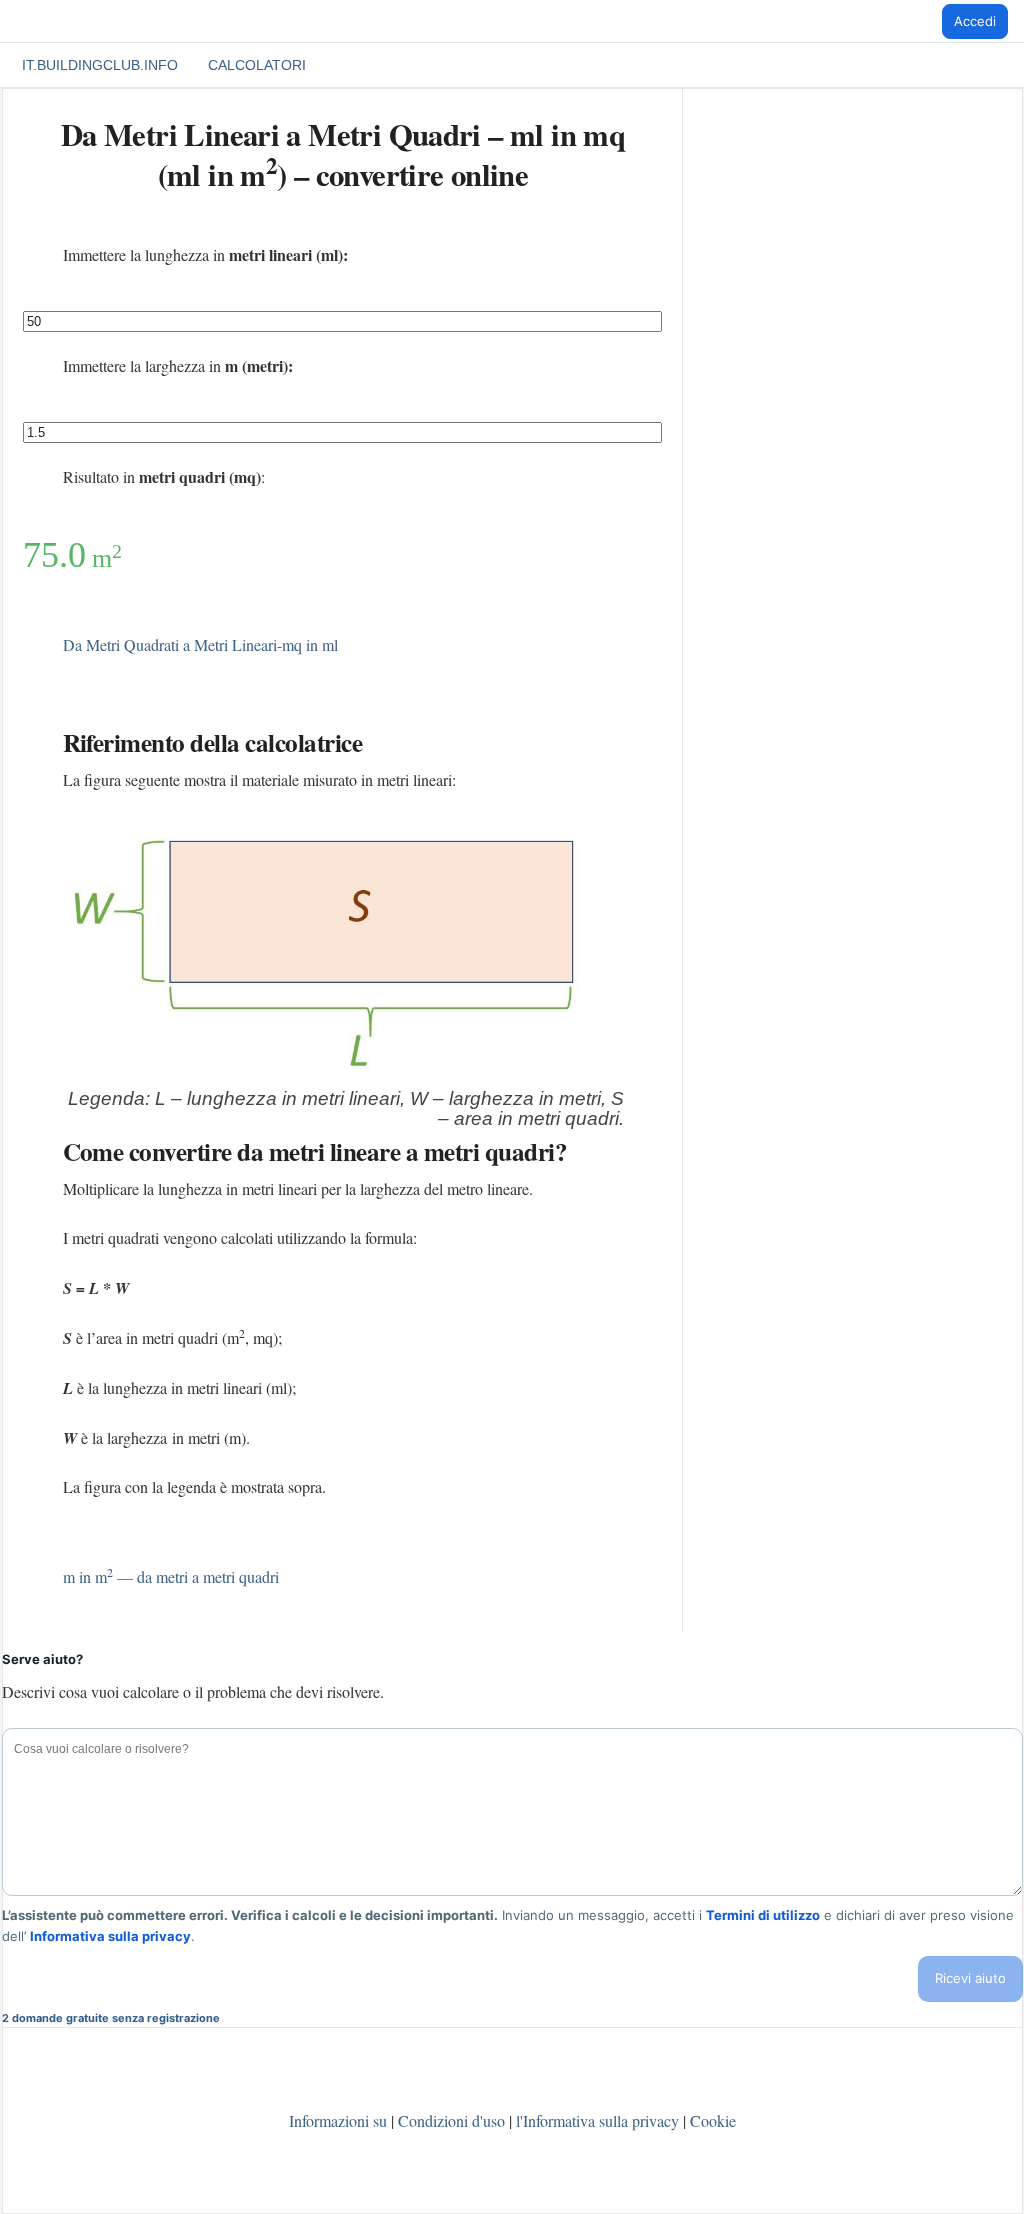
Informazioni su (338, 2120)
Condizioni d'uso (451, 2120)
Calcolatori (257, 65)
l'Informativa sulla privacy (599, 2120)
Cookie (713, 2120)
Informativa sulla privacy (110, 1936)
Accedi (975, 21)
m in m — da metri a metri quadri (171, 1576)
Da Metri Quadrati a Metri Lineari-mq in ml (200, 644)
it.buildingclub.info (100, 65)
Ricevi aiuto (970, 1978)
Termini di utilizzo (763, 1915)
